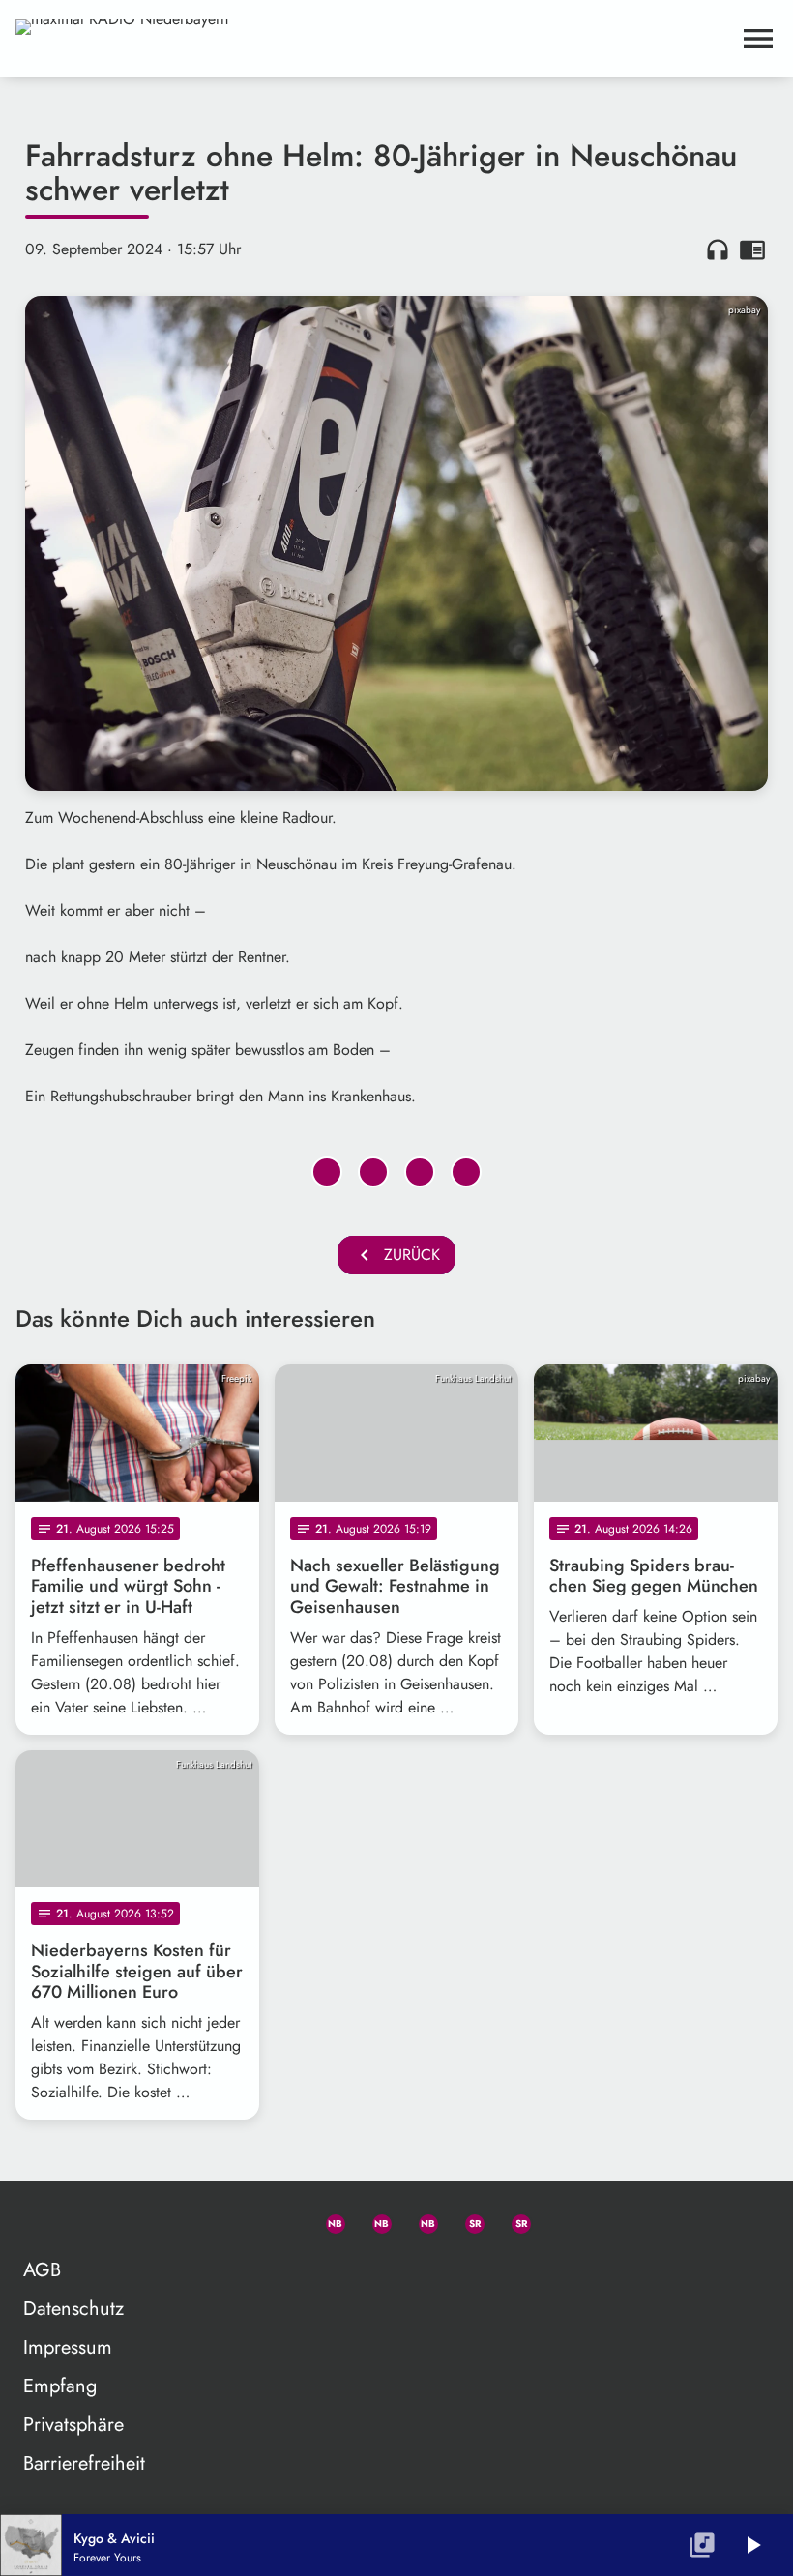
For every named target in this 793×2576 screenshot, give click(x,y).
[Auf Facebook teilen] (327, 1172)
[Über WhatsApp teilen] (420, 1172)
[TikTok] (559, 2220)
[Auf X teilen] (373, 1172)
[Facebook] (373, 2220)
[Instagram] (420, 2220)
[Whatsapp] (327, 2220)
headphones (718, 249)
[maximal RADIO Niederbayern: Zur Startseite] (373, 39)
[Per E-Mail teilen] (466, 1172)
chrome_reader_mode (752, 249)
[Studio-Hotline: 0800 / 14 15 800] (280, 2220)
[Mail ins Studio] (234, 2220)
